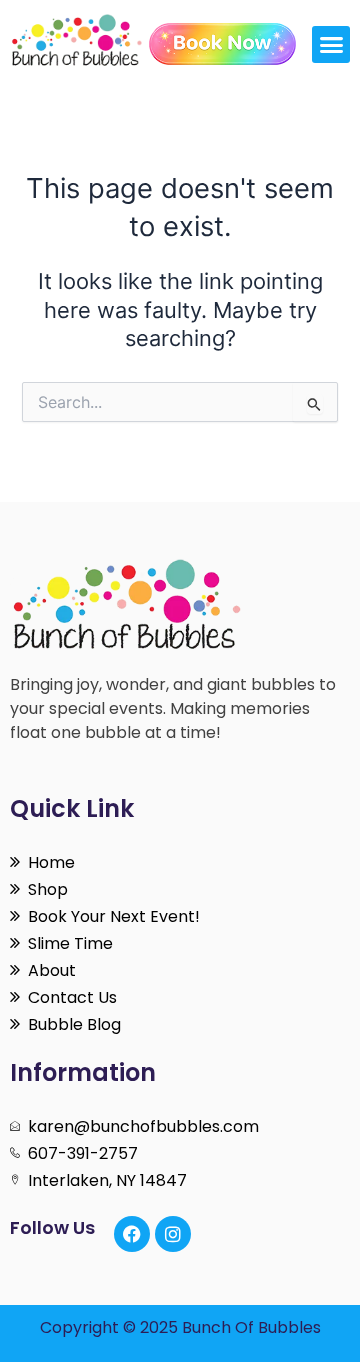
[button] (331, 45)
